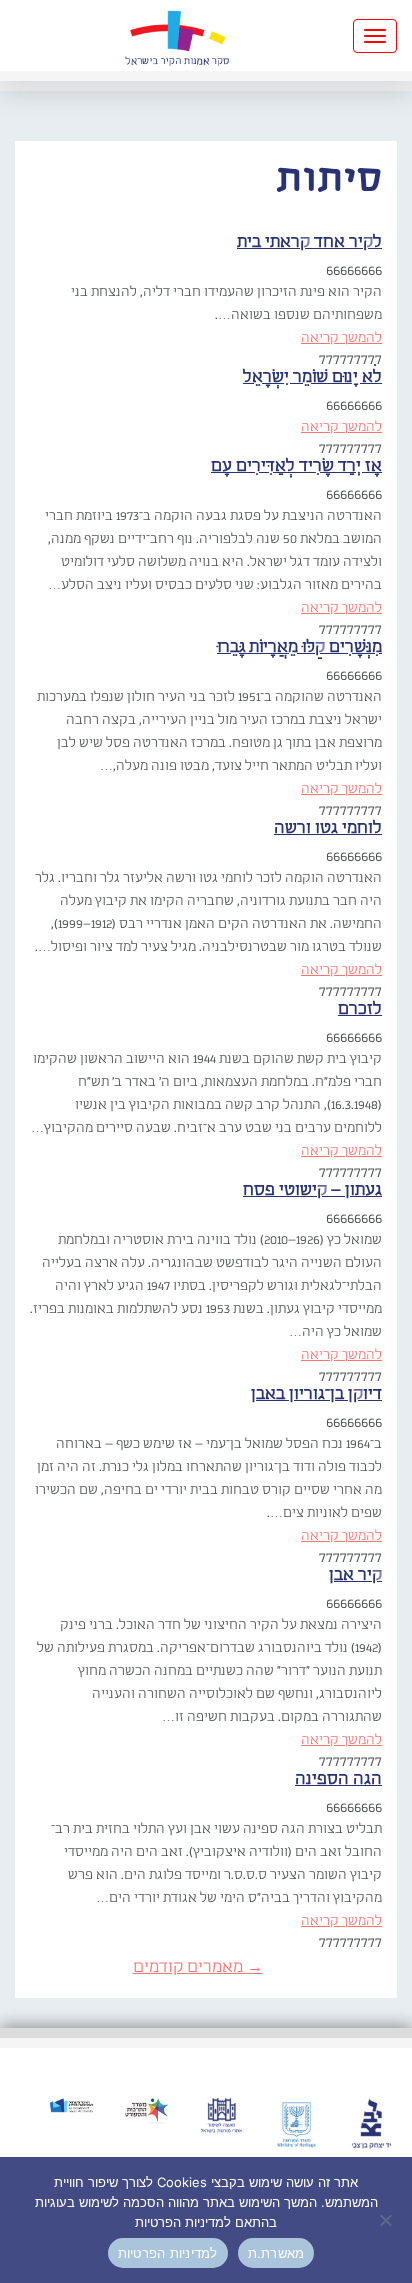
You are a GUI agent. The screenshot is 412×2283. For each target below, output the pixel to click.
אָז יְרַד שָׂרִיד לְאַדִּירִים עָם (296, 466)
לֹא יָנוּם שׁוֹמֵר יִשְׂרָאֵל (312, 377)
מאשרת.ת (276, 2253)
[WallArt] (177, 35)
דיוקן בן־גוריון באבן (316, 1394)
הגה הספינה (338, 1779)
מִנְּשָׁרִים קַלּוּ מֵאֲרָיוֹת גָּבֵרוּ (299, 647)
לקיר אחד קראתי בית (309, 242)
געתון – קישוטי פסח (312, 1190)
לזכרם (360, 1009)
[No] (387, 2220)
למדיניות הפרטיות (168, 2253)
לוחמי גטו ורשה (328, 828)
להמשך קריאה (341, 338)
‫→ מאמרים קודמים (198, 1967)
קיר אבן (355, 1575)
